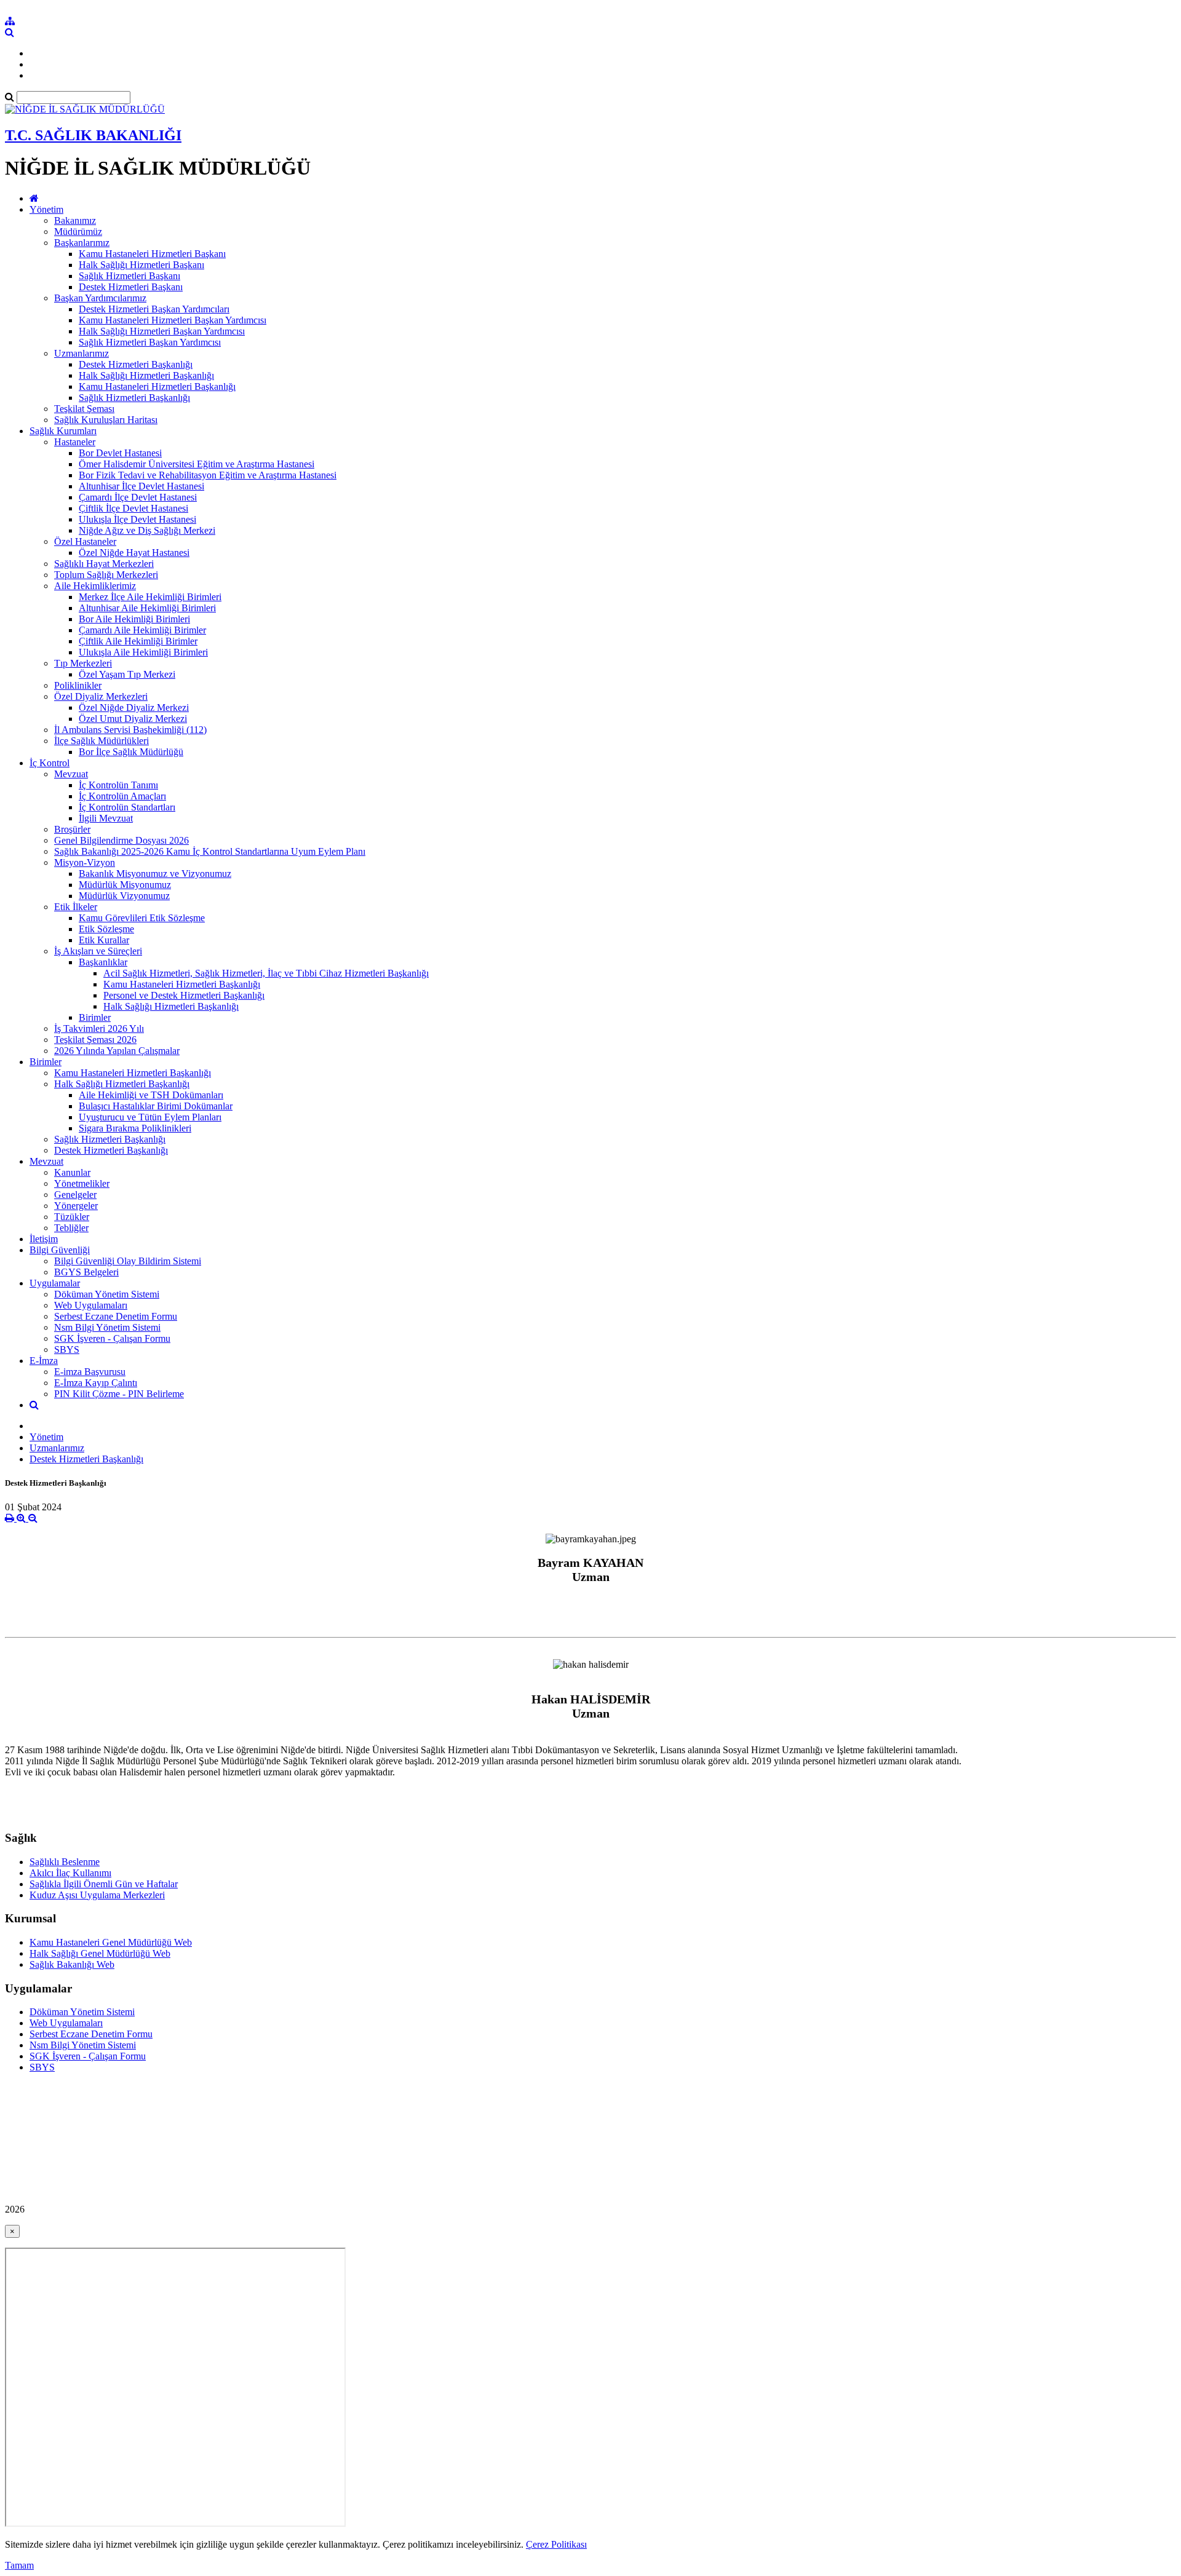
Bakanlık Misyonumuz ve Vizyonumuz (155, 874)
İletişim (44, 1239)
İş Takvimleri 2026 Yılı (99, 1028)
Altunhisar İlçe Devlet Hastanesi (141, 486)
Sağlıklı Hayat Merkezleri (104, 564)
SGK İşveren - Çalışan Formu (112, 1338)
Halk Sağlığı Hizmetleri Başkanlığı (146, 375)
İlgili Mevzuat (106, 818)
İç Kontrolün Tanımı (118, 785)
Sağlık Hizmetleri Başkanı (129, 276)
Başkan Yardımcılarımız (100, 298)
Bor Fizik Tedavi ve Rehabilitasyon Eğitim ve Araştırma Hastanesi (208, 475)
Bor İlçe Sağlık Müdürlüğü (131, 752)
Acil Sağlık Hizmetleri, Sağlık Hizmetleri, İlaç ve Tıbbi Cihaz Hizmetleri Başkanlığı (266, 973)
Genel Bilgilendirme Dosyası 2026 (121, 840)
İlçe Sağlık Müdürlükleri (101, 741)
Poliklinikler (78, 685)
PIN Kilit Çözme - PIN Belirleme (119, 1394)
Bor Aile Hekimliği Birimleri (134, 619)
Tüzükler (72, 1217)
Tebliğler (71, 1228)
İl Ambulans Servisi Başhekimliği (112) (130, 730)
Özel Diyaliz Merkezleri (101, 696)
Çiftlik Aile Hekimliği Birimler (138, 641)
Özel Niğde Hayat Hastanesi (134, 553)
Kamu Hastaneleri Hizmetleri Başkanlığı (157, 386)
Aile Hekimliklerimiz (95, 586)
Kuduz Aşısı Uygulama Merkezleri (97, 1895)
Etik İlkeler (76, 907)
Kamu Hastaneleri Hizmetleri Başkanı (152, 254)
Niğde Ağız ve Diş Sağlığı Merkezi (147, 530)
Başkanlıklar (103, 962)
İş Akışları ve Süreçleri (98, 951)
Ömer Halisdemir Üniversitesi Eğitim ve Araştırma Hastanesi (197, 464)
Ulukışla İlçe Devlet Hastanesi (137, 519)
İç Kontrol (50, 763)
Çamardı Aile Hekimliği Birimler (142, 630)
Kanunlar (72, 1172)
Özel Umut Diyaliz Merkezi (133, 719)
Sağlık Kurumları (63, 431)
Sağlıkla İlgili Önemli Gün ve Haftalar (104, 1884)
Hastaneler (75, 442)
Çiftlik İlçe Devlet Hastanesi (133, 508)
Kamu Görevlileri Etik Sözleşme (142, 918)
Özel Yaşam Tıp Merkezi (127, 674)
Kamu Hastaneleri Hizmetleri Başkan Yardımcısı (173, 320)
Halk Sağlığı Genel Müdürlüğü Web (100, 1953)
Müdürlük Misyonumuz (125, 885)
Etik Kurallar (104, 940)
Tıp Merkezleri (83, 663)
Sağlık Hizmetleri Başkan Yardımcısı (150, 342)
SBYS (67, 1349)
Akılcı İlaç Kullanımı (70, 1873)
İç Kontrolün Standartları (127, 807)
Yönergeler (76, 1206)
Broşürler (72, 829)
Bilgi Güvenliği (60, 1250)
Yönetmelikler (82, 1183)
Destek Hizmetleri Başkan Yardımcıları (154, 309)
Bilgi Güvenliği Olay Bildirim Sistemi (128, 1261)
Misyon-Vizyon (85, 862)
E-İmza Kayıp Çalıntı (96, 1383)
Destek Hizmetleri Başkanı (131, 287)
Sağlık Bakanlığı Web (72, 1964)
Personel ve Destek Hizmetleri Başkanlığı (184, 995)
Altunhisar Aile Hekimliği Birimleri (147, 608)
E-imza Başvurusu (90, 1372)
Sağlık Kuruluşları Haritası (106, 420)
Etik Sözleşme (106, 929)
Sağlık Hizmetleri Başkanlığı (134, 398)
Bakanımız (75, 220)
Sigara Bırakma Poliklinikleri (135, 1128)
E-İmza (44, 1361)
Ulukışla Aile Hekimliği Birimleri (143, 652)
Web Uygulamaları (91, 1305)
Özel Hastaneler (85, 541)
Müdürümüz (78, 232)
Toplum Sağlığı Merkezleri (106, 575)
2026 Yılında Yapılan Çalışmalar (117, 1051)
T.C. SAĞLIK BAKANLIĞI (93, 135)
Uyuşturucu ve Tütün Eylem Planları (150, 1117)
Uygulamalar (55, 1283)
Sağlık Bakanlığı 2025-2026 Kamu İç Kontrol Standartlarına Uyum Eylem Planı (210, 851)
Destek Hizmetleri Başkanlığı (136, 364)
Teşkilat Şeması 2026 (95, 1040)
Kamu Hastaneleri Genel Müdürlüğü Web (111, 1942)
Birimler (95, 1017)
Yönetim (46, 209)
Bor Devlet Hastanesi (120, 453)
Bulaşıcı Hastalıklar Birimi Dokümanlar (156, 1106)
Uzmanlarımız (82, 353)
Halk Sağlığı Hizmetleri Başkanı (141, 265)
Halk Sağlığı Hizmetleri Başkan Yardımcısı (162, 331)
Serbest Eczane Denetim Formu (116, 1316)
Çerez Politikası (556, 2544)
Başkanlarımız (82, 243)
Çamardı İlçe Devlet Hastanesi (138, 497)
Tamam (19, 2565)
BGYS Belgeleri (86, 1272)
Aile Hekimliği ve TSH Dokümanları (151, 1095)
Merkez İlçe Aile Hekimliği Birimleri (150, 597)
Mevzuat (71, 774)
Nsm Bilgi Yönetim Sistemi (107, 1327)
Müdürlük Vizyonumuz (124, 896)
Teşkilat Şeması (84, 409)
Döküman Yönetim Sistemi (107, 1294)
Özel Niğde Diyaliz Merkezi (134, 707)
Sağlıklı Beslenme (65, 1862)
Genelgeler (75, 1195)
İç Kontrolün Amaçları (122, 796)
